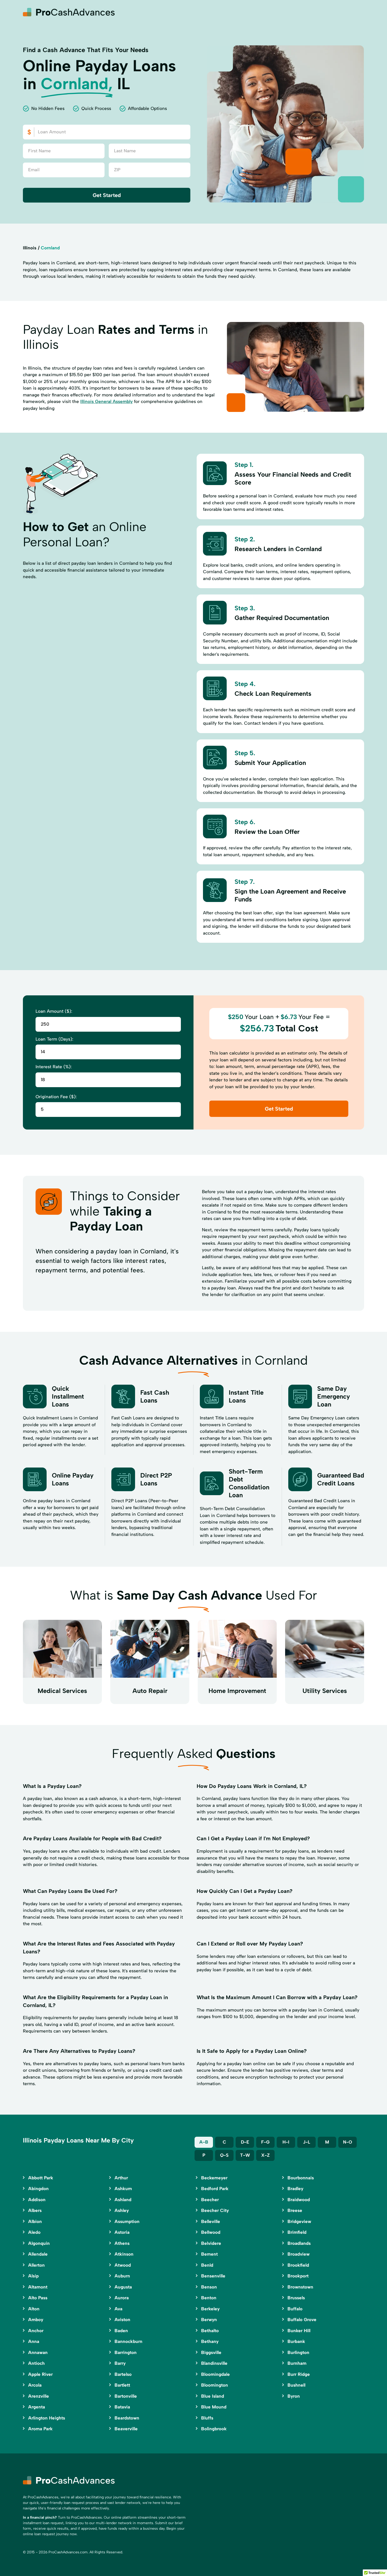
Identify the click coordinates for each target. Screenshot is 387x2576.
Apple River (40, 2374)
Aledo (34, 2232)
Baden (121, 2331)
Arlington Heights (47, 2418)
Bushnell (296, 2385)
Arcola (35, 2385)
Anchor (36, 2331)
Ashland (123, 2200)
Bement (209, 2254)
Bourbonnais (301, 2178)
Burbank (296, 2341)
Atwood (123, 2265)
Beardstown (127, 2418)
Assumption (127, 2221)
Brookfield (298, 2265)
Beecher (210, 2200)
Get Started (107, 195)
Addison (37, 2200)
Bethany (210, 2341)
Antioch (36, 2363)
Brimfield (297, 2232)
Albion (35, 2221)
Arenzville (39, 2396)
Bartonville (126, 2396)
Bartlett (122, 2385)
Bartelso (123, 2374)
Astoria (122, 2232)
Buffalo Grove (302, 2320)
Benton (209, 2298)
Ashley (122, 2210)
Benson (209, 2287)
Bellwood (211, 2232)
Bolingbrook (214, 2429)
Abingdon (38, 2189)
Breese (295, 2210)
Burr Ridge (299, 2374)
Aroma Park (40, 2429)
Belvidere (211, 2243)
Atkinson (124, 2254)
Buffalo (295, 2309)
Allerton (36, 2265)
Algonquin (39, 2243)
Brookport (298, 2276)
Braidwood (299, 2200)
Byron (294, 2396)
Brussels (296, 2298)
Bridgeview (299, 2221)
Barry (120, 2363)
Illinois (30, 248)
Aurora (122, 2298)
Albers (35, 2210)
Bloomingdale (215, 2374)
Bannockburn (128, 2341)
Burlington (298, 2352)
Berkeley (210, 2309)
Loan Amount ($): (54, 1011)
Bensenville (213, 2276)
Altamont (38, 2287)
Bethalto (210, 2331)
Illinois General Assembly (106, 401)
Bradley (295, 2189)
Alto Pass (38, 2298)
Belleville (211, 2221)
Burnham (297, 2363)
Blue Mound (214, 2407)
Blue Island (213, 2396)
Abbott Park (41, 2178)
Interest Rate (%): (54, 1067)
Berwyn (209, 2320)
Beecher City (215, 2210)
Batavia (122, 2407)
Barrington (126, 2352)
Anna (34, 2341)
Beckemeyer (214, 2178)
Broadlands (299, 2243)
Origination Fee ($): (56, 1097)
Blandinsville (214, 2363)
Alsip (33, 2276)
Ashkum (123, 2189)
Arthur (121, 2178)
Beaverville (126, 2429)
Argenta (37, 2407)
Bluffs (207, 2418)
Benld (207, 2265)
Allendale (38, 2254)
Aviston (122, 2320)
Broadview (299, 2254)
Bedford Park (215, 2189)
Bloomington (215, 2385)
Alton (34, 2309)
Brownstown (300, 2287)
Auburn (122, 2276)
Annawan (38, 2352)
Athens (122, 2243)
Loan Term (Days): (54, 1039)
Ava (118, 2309)
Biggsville (211, 2352)
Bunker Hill (299, 2331)
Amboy (36, 2320)
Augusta (123, 2287)
